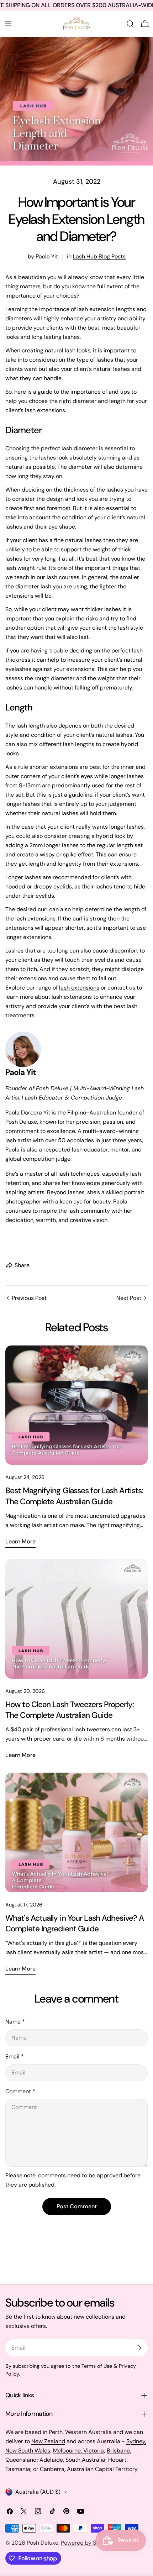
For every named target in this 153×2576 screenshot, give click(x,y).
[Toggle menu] (8, 24)
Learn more (20, 1541)
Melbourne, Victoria (78, 2451)
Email (15, 2056)
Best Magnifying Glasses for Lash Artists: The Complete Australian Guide (74, 1496)
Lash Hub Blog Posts (99, 256)
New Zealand (48, 2441)
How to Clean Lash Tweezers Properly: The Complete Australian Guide (70, 1710)
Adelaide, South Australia (72, 2460)
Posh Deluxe (43, 2543)
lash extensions (79, 988)
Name (15, 2022)
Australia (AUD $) (38, 2492)
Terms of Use (97, 2366)
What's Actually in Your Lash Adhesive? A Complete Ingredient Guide (75, 1923)
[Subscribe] (139, 2348)
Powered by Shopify (87, 2543)
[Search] (130, 24)
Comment (20, 2091)
